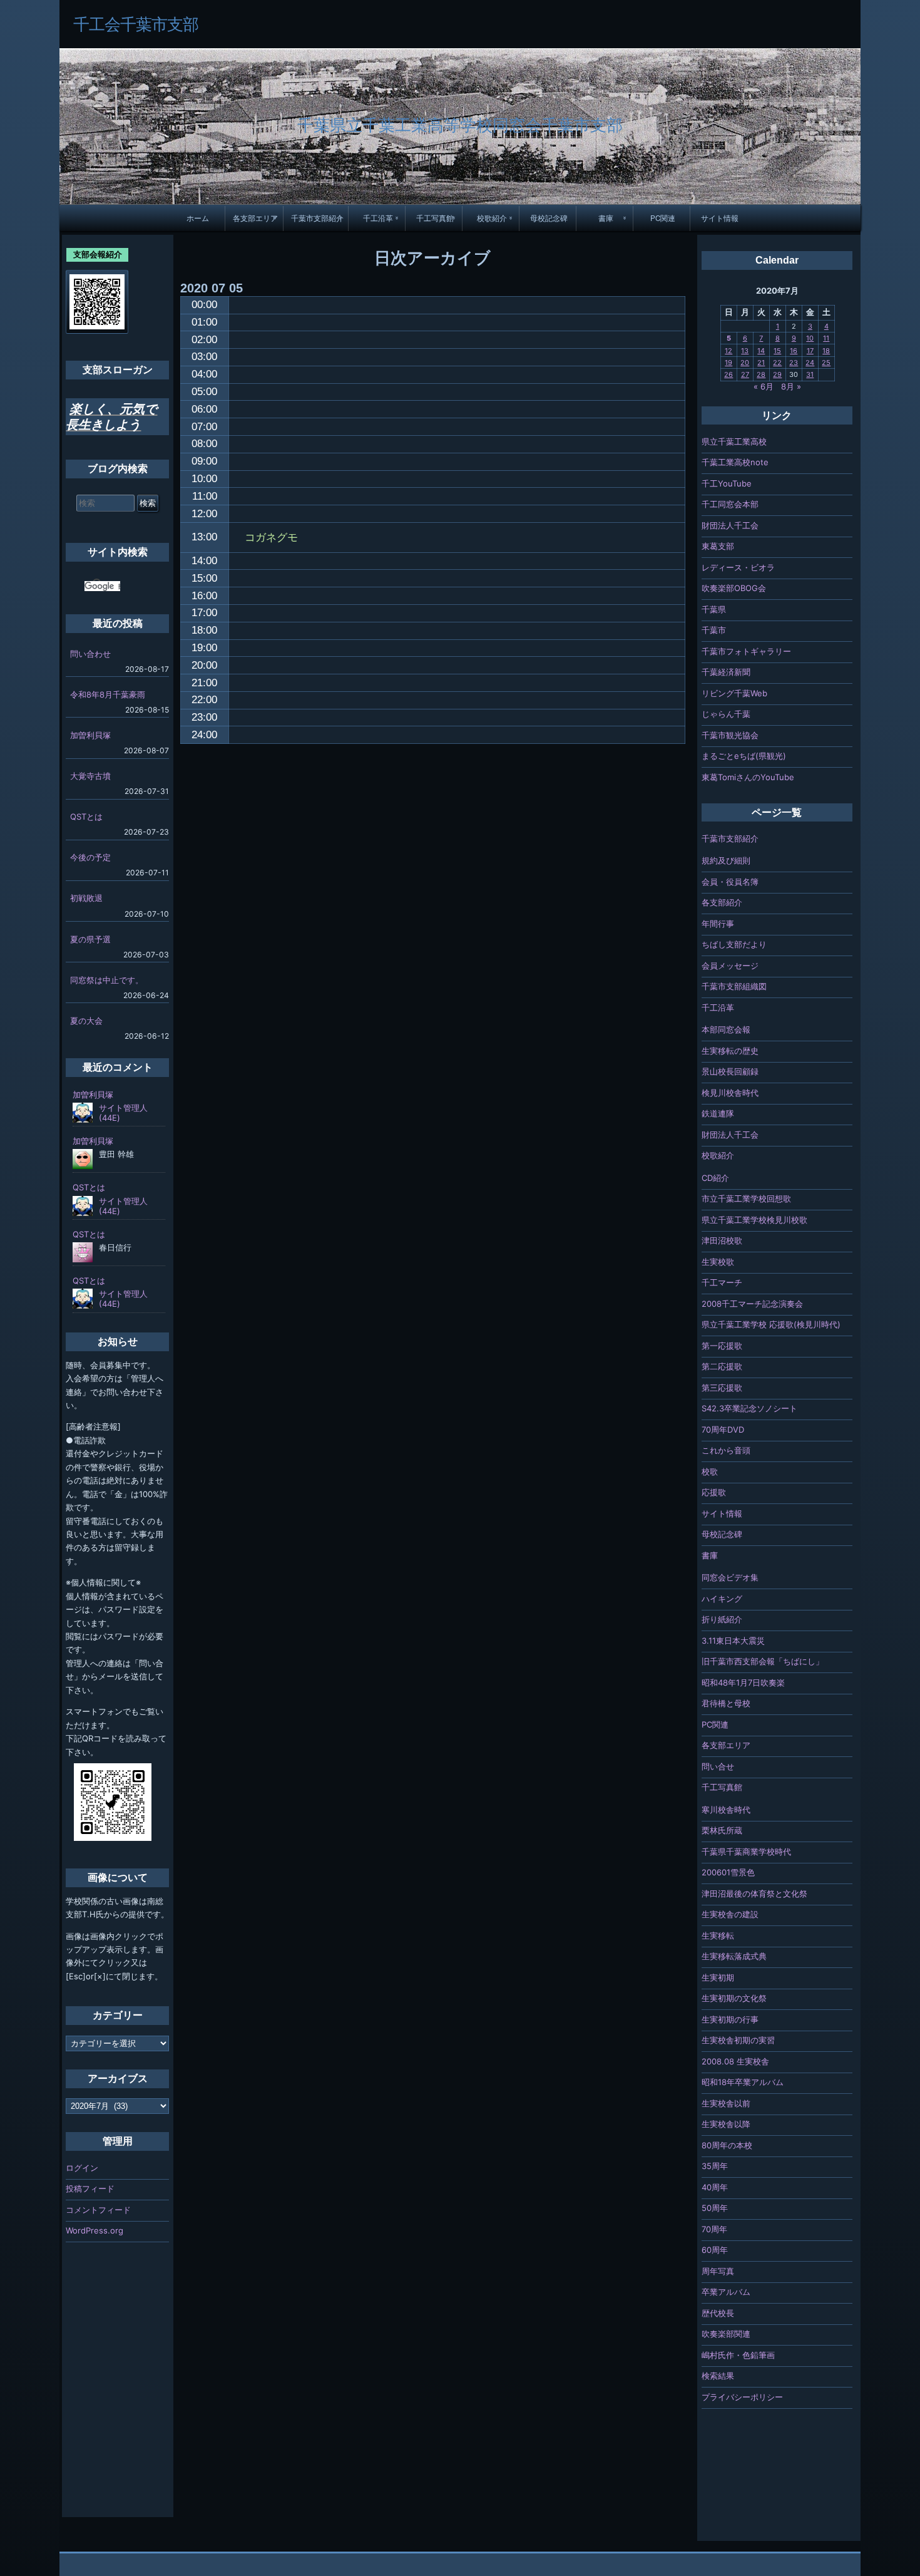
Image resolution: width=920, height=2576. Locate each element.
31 (810, 374)
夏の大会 (86, 1021)
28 (761, 374)
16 (794, 351)
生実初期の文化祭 (734, 1998)
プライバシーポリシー (742, 2397)
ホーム (198, 218)
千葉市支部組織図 (734, 986)
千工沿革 (378, 218)
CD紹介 (715, 1178)
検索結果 (718, 2376)
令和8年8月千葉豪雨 (108, 694)
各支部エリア (255, 218)
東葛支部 (718, 546)
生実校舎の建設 (730, 1914)
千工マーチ (722, 1282)
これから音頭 (726, 1450)
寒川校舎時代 (726, 1810)
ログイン (82, 2168)
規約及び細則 (726, 860)
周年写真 (718, 2271)
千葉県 (714, 609)
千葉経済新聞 (726, 672)
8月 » (791, 386)
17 (810, 351)
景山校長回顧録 (730, 1071)
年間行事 (718, 924)
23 (794, 363)
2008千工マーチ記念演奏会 (752, 1304)
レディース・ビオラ (738, 567)
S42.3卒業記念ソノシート (749, 1408)
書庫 (606, 218)
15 (777, 351)
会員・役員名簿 (730, 882)
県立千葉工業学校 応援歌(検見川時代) (771, 1324)
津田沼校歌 (722, 1240)
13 (745, 351)
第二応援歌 (722, 1366)
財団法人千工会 (730, 525)
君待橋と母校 (726, 1703)
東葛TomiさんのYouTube (748, 777)
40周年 (715, 2187)
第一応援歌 (722, 1346)
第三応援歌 (722, 1388)
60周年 (715, 2250)
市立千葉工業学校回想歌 (746, 1198)
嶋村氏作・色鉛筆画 (738, 2355)
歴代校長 (718, 2313)
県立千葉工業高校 (734, 441)
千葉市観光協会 (730, 735)
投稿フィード (90, 2188)
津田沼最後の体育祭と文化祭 (754, 1893)
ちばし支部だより (734, 944)
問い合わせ (90, 654)
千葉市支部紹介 (317, 218)
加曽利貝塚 (90, 735)
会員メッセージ (730, 966)
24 (810, 363)
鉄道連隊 (718, 1113)
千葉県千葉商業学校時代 (746, 1852)
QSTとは (86, 817)
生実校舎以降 (726, 2124)
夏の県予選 (90, 939)
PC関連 (663, 218)
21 (761, 363)
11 (826, 338)
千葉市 (714, 630)
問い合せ (718, 1766)
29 (777, 374)
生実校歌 (718, 1262)
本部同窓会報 (726, 1029)
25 (826, 363)
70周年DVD (723, 1430)
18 (826, 351)
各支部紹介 (722, 902)
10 (810, 338)
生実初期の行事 (730, 2019)
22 (777, 363)
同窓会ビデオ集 (730, 1577)
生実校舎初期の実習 (738, 2040)
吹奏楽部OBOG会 (734, 588)
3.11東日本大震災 (733, 1641)
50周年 (715, 2208)
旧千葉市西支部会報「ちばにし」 (763, 1661)
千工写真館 (435, 218)
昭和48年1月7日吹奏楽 (743, 1682)
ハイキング (722, 1599)
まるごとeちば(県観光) (744, 756)
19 (728, 363)
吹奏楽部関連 (726, 2334)
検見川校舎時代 (730, 1093)
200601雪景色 (728, 1872)
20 (745, 363)
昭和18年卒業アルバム (743, 2082)
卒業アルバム (726, 2292)
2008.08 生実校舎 (735, 2061)
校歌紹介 (492, 218)
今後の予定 (90, 857)
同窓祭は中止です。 (107, 980)
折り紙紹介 (722, 1619)
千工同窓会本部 (730, 504)
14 (761, 351)
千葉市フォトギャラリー (746, 651)
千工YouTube (727, 483)
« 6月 (764, 386)
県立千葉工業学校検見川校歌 (754, 1220)
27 (745, 374)
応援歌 (714, 1492)
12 (728, 351)
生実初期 (718, 1977)
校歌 (710, 1471)
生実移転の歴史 (730, 1051)
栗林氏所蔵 (722, 1830)
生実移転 (718, 1935)
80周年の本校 (727, 2145)
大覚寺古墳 (90, 776)
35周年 (715, 2166)
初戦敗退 (86, 898)
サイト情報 (720, 218)
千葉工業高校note (735, 462)
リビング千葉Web (734, 693)
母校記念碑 (549, 218)
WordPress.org (95, 2230)
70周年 (714, 2229)
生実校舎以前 (726, 2103)
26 (728, 374)
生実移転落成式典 (734, 1956)
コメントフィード (98, 2210)
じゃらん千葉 (726, 714)
